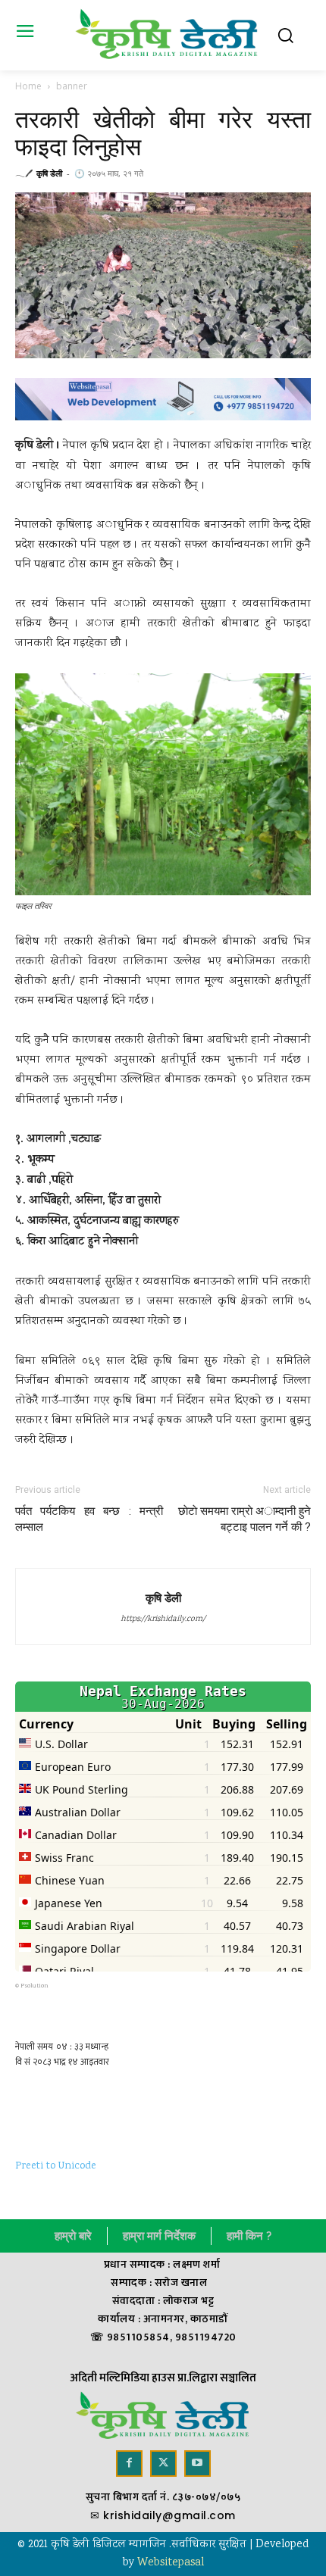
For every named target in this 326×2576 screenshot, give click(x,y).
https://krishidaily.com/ (163, 1619)
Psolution (34, 1986)
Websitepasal (171, 2563)
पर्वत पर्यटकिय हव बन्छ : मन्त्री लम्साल (89, 1519)
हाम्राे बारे (73, 2236)
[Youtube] (197, 2464)
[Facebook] (129, 2464)
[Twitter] (163, 2464)
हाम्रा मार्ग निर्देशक (159, 2236)
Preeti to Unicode (56, 2166)
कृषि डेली (49, 173)
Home (28, 86)
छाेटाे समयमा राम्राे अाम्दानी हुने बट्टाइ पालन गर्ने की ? (244, 1519)
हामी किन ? (249, 2236)
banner (72, 86)
